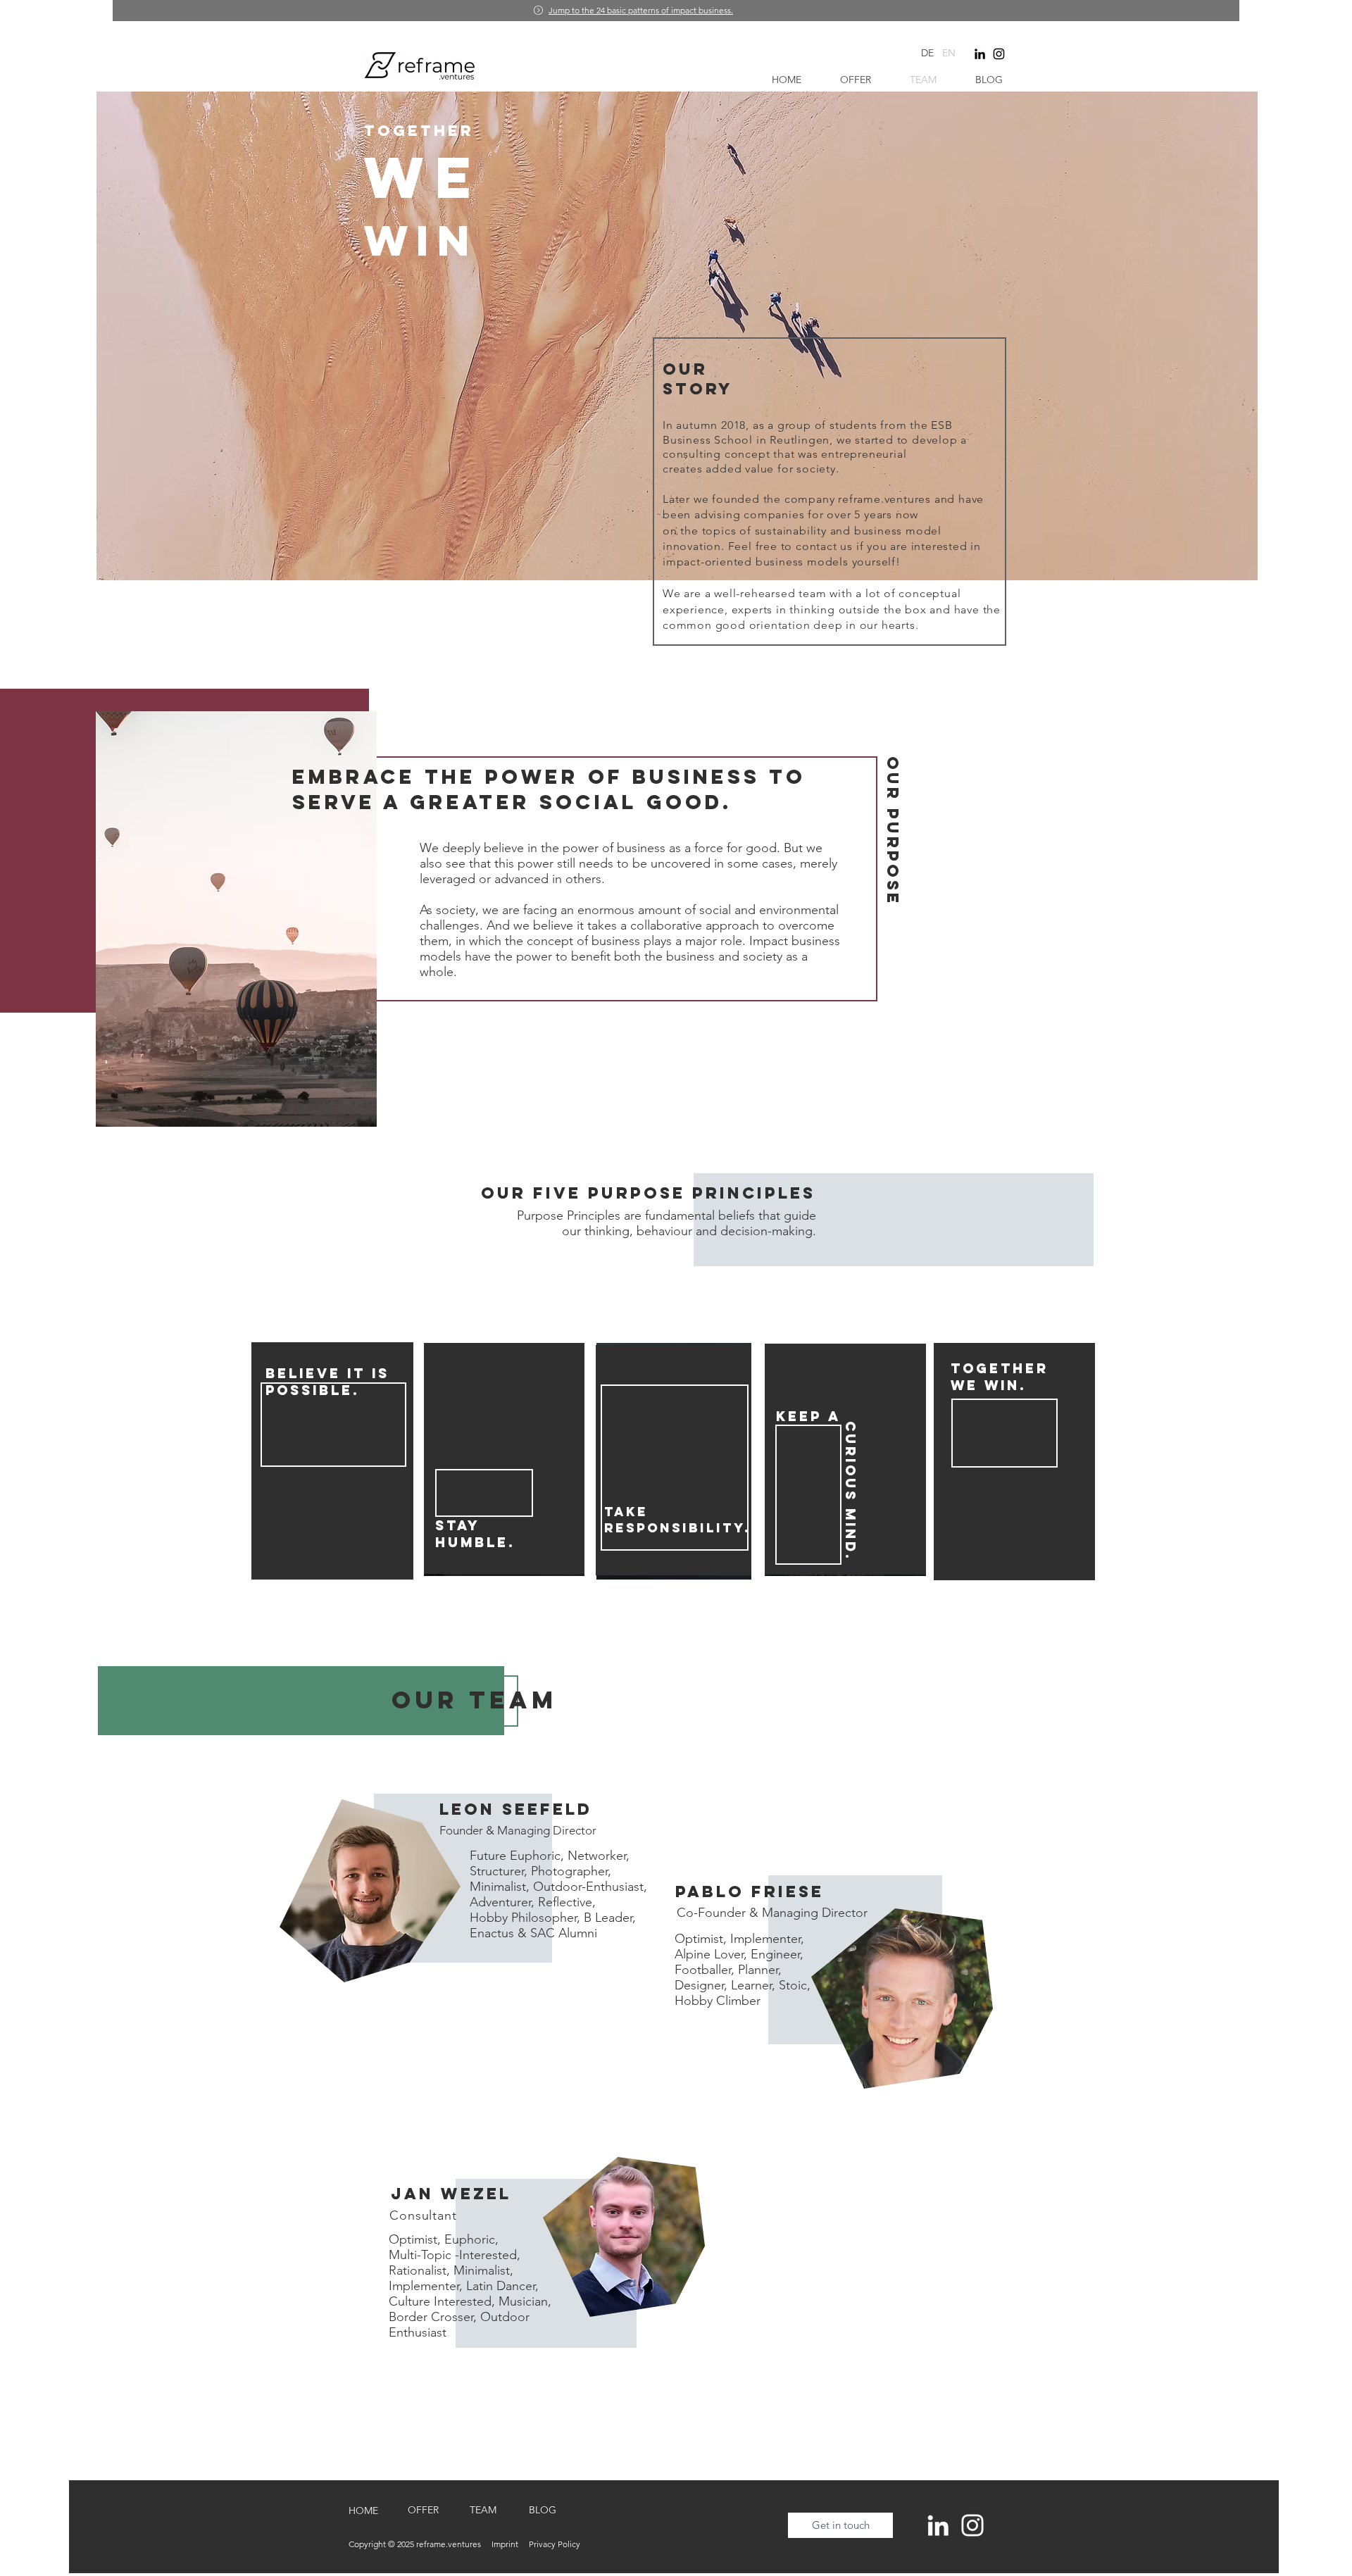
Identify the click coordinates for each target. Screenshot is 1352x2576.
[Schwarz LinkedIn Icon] (980, 54)
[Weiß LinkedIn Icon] (938, 2525)
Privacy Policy (555, 2544)
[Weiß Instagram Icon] (972, 2525)
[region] (459, 1956)
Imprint (510, 2544)
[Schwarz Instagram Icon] (999, 54)
